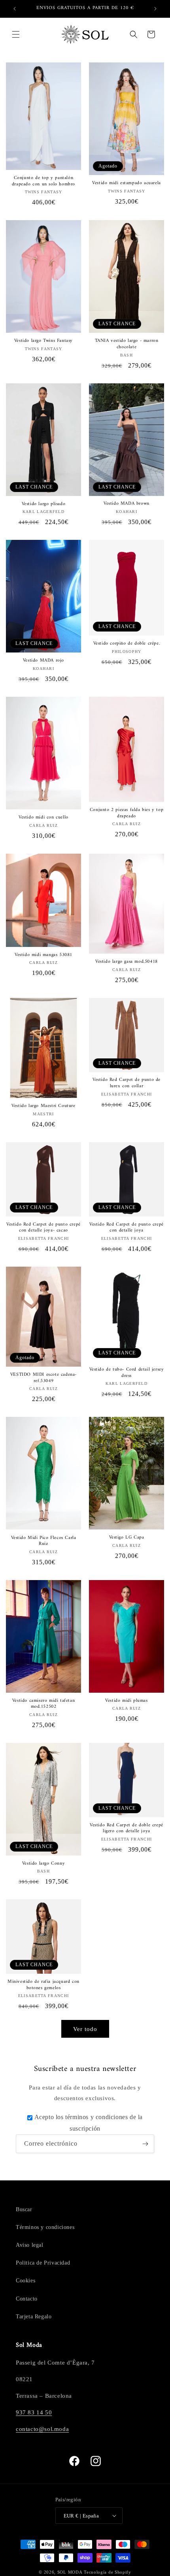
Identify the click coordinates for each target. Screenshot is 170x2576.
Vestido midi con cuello (43, 818)
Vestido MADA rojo (43, 661)
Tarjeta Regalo (34, 2317)
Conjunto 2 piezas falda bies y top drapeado (127, 813)
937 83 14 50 (34, 2412)
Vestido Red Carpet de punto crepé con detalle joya (127, 1228)
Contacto (27, 2299)
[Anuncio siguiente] (155, 9)
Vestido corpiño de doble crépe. (127, 644)
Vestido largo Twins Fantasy (43, 341)
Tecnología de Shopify (108, 2572)
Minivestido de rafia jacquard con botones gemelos (43, 1985)
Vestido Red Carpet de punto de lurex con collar (127, 1083)
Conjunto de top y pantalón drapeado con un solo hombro (43, 181)
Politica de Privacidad (43, 2263)
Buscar (24, 2209)
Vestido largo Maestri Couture (43, 1106)
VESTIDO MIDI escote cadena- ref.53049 (43, 1378)
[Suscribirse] (145, 2144)
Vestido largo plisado (44, 504)
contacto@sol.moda (42, 2429)
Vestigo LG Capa (127, 1538)
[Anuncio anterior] (15, 9)
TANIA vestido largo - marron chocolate (127, 344)
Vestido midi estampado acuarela (127, 183)
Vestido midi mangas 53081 (43, 955)
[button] (16, 34)
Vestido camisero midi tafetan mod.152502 (43, 1704)
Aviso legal (30, 2245)
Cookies (25, 2281)
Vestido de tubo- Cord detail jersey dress (127, 1373)
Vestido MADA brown (127, 504)
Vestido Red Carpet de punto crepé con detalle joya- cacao (43, 1228)
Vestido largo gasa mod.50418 (127, 962)
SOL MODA (70, 2572)
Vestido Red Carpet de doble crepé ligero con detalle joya (127, 1828)
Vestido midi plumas (126, 1701)
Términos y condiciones (45, 2227)
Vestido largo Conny (43, 1864)
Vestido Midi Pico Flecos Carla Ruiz (44, 1541)
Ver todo (85, 2029)
